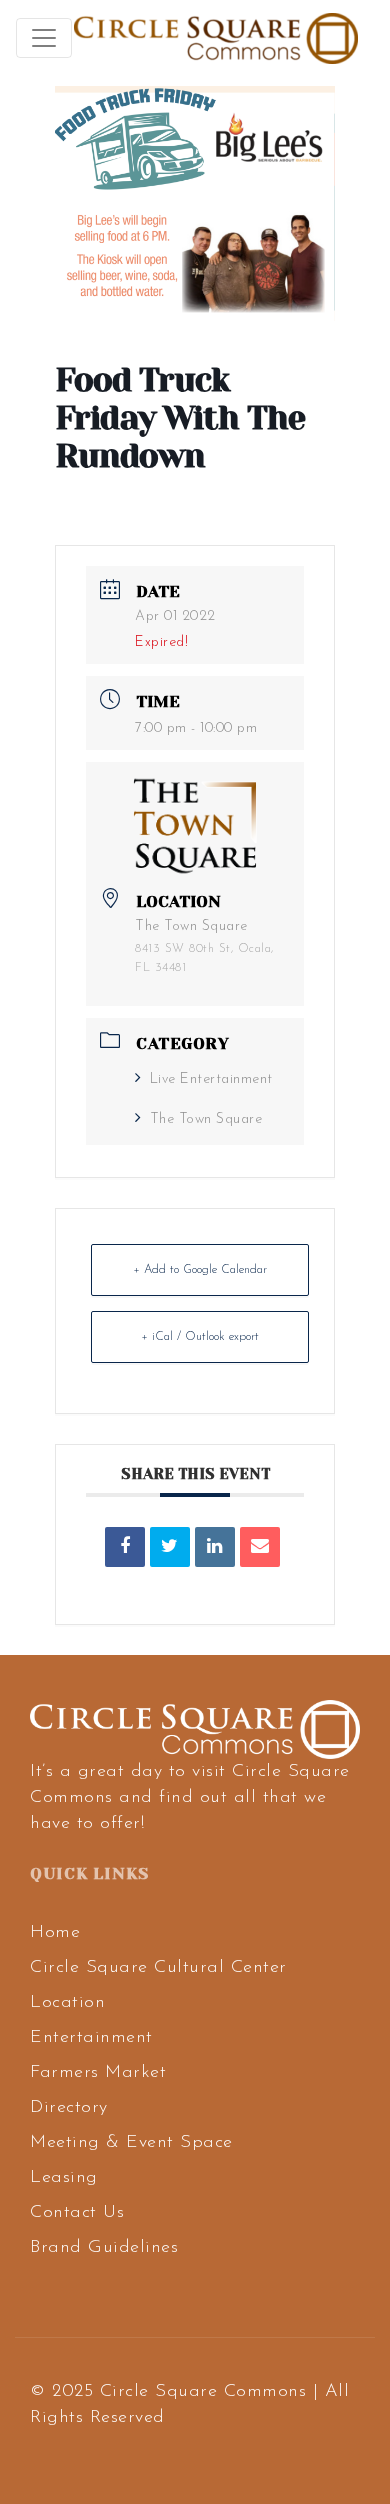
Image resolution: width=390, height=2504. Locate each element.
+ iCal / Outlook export (200, 1337)
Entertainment (91, 2038)
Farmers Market (98, 2073)
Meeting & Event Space (131, 2143)
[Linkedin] (215, 1547)
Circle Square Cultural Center (158, 1968)
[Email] (260, 1547)
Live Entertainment (211, 1079)
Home (55, 1933)
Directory (69, 2108)
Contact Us (77, 2213)
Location (67, 2003)
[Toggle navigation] (44, 38)
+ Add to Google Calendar (200, 1270)
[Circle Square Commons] (216, 38)
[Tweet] (170, 1547)
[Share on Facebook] (125, 1547)
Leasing (64, 2178)
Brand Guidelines (104, 2248)
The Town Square (206, 1119)
